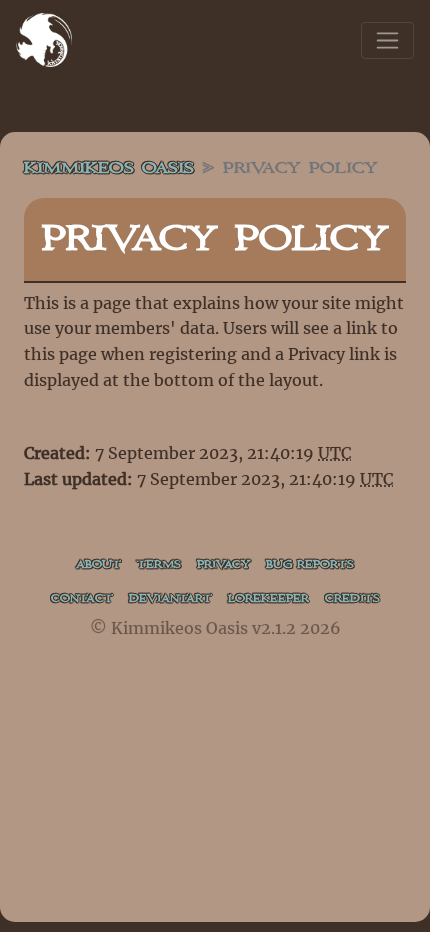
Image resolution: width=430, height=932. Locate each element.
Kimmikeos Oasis (109, 168)
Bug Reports (310, 564)
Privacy (223, 564)
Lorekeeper (268, 598)
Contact (82, 598)
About (98, 564)
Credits (352, 598)
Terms (159, 564)
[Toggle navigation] (387, 40)
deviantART (170, 598)
